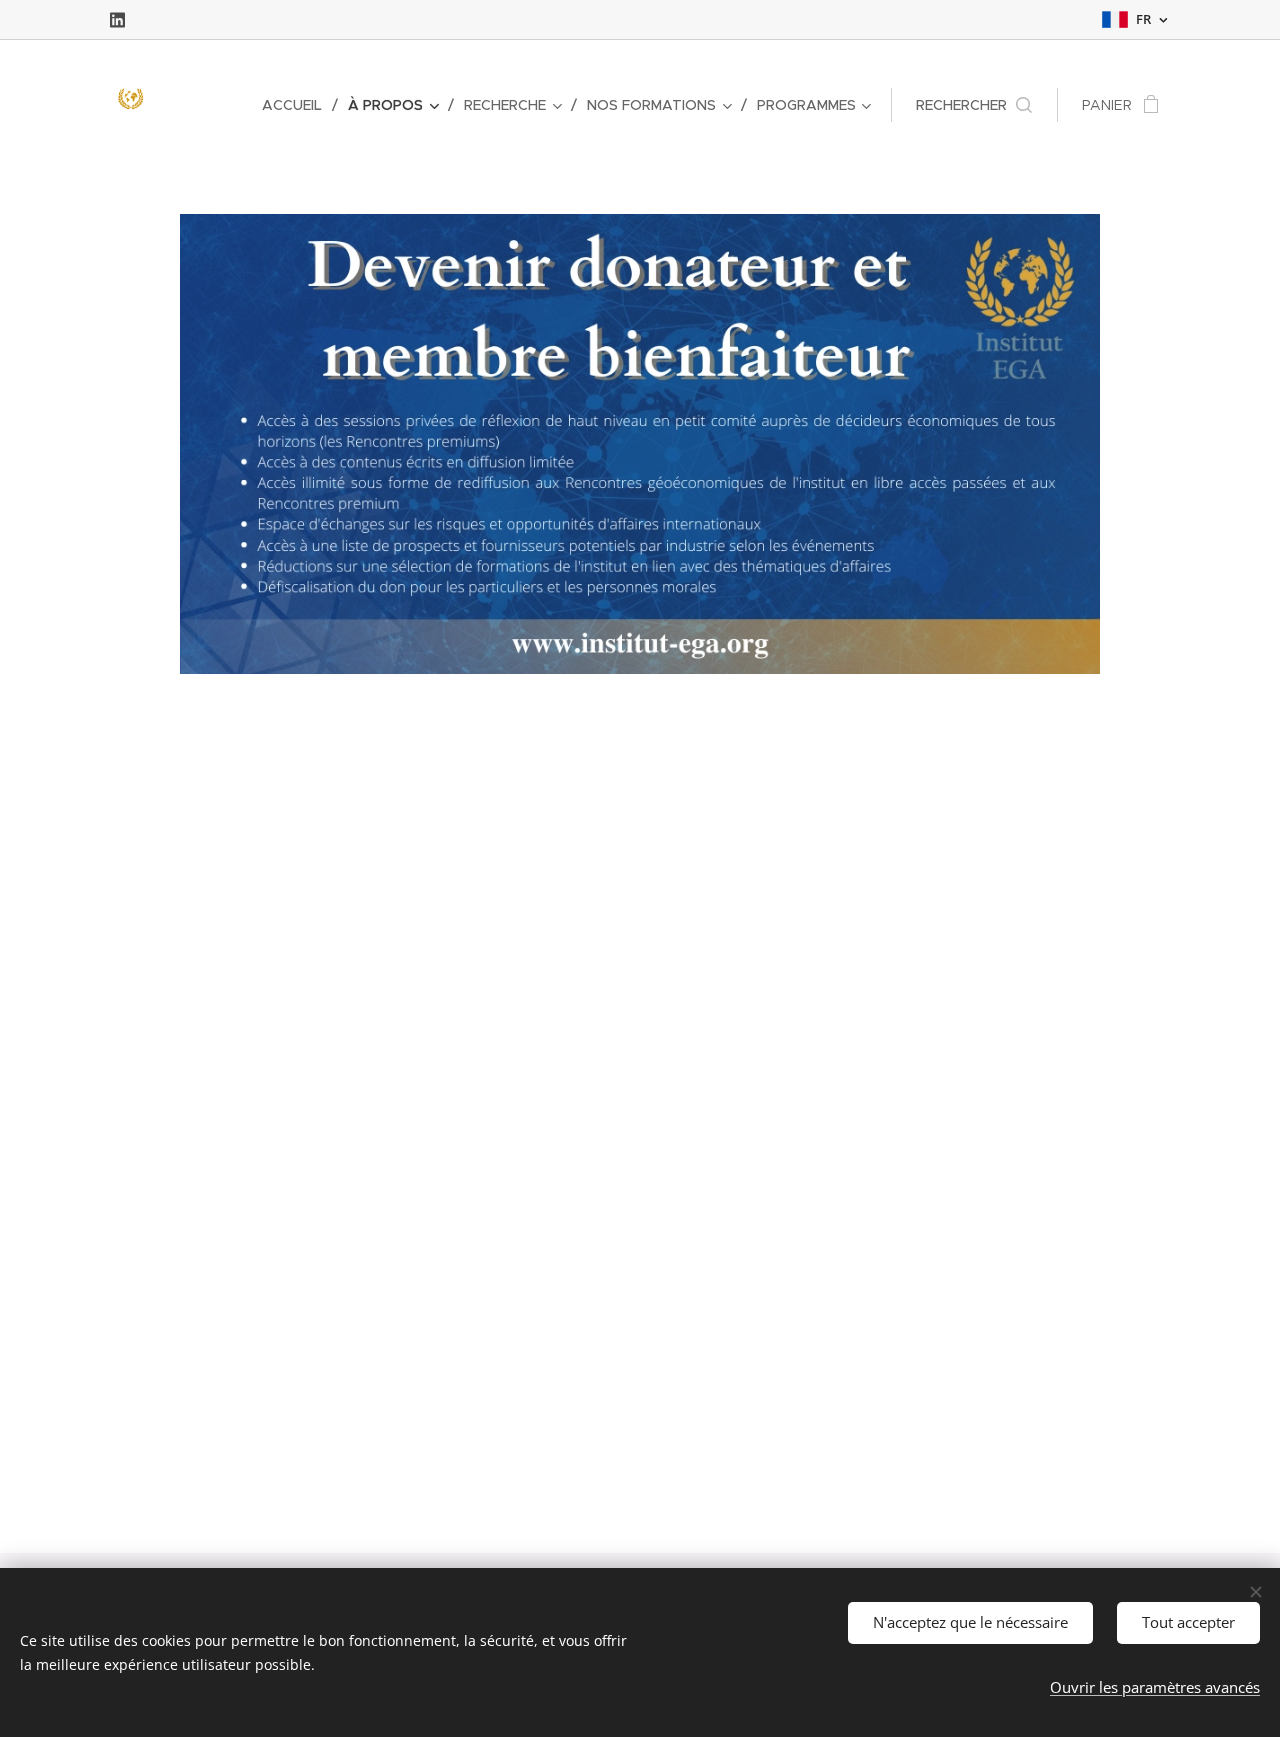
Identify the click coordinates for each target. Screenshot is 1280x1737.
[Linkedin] (117, 20)
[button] (974, 105)
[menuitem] (297, 105)
